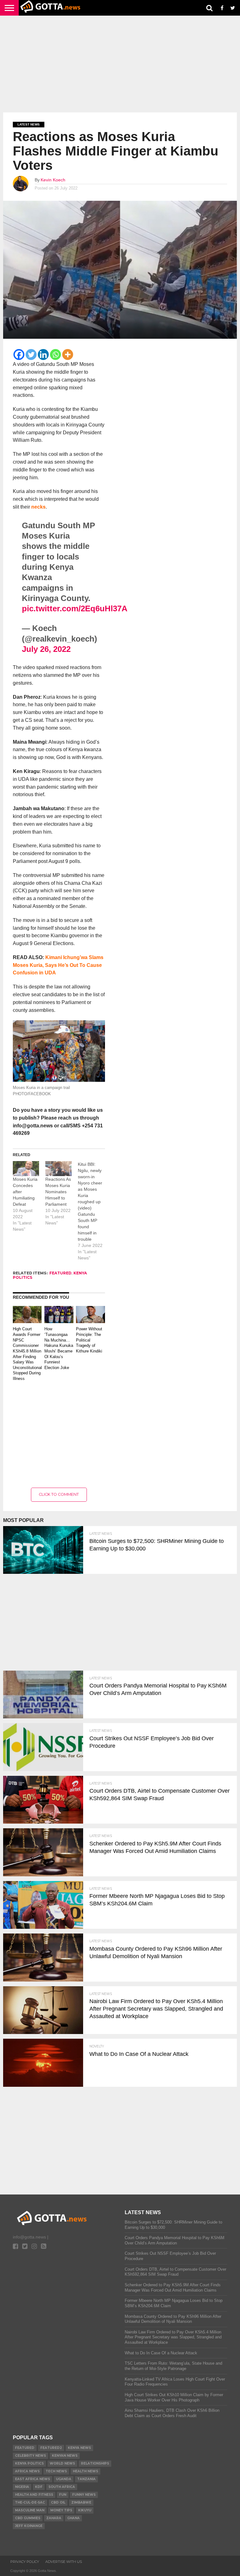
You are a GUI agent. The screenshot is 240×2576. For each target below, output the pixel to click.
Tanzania (86, 2479)
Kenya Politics (29, 2463)
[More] (68, 355)
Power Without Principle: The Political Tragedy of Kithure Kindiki (89, 1340)
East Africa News (32, 2479)
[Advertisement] (120, 64)
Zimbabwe (81, 2502)
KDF (39, 2487)
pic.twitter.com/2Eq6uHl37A (75, 608)
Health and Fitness (34, 2495)
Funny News (84, 2495)
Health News (85, 2471)
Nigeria (22, 2487)
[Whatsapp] (55, 355)
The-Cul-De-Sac (30, 2502)
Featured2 (51, 2448)
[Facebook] (19, 355)
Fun (63, 2495)
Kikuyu (85, 2510)
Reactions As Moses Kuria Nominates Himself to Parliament (58, 1192)
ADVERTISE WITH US (64, 2562)
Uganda (64, 2479)
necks (38, 507)
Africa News (27, 2471)
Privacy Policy (25, 2562)
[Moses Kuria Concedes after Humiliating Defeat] (26, 1169)
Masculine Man (30, 2510)
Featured (60, 1273)
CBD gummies (28, 2518)
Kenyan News (65, 2456)
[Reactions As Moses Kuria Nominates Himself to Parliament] (58, 1169)
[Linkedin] (43, 355)
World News (62, 2463)
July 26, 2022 (46, 649)
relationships (95, 2463)
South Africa (62, 2487)
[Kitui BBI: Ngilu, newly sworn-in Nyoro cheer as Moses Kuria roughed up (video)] (94, 1211)
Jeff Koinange (29, 2526)
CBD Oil (58, 2502)
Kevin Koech (53, 180)
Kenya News (79, 2448)
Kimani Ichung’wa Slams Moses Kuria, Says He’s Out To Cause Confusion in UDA (58, 965)
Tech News (56, 2471)
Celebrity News (30, 2456)
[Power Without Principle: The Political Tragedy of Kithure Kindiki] (90, 1321)
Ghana (73, 2518)
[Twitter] (31, 355)
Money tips (61, 2510)
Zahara (54, 2518)
